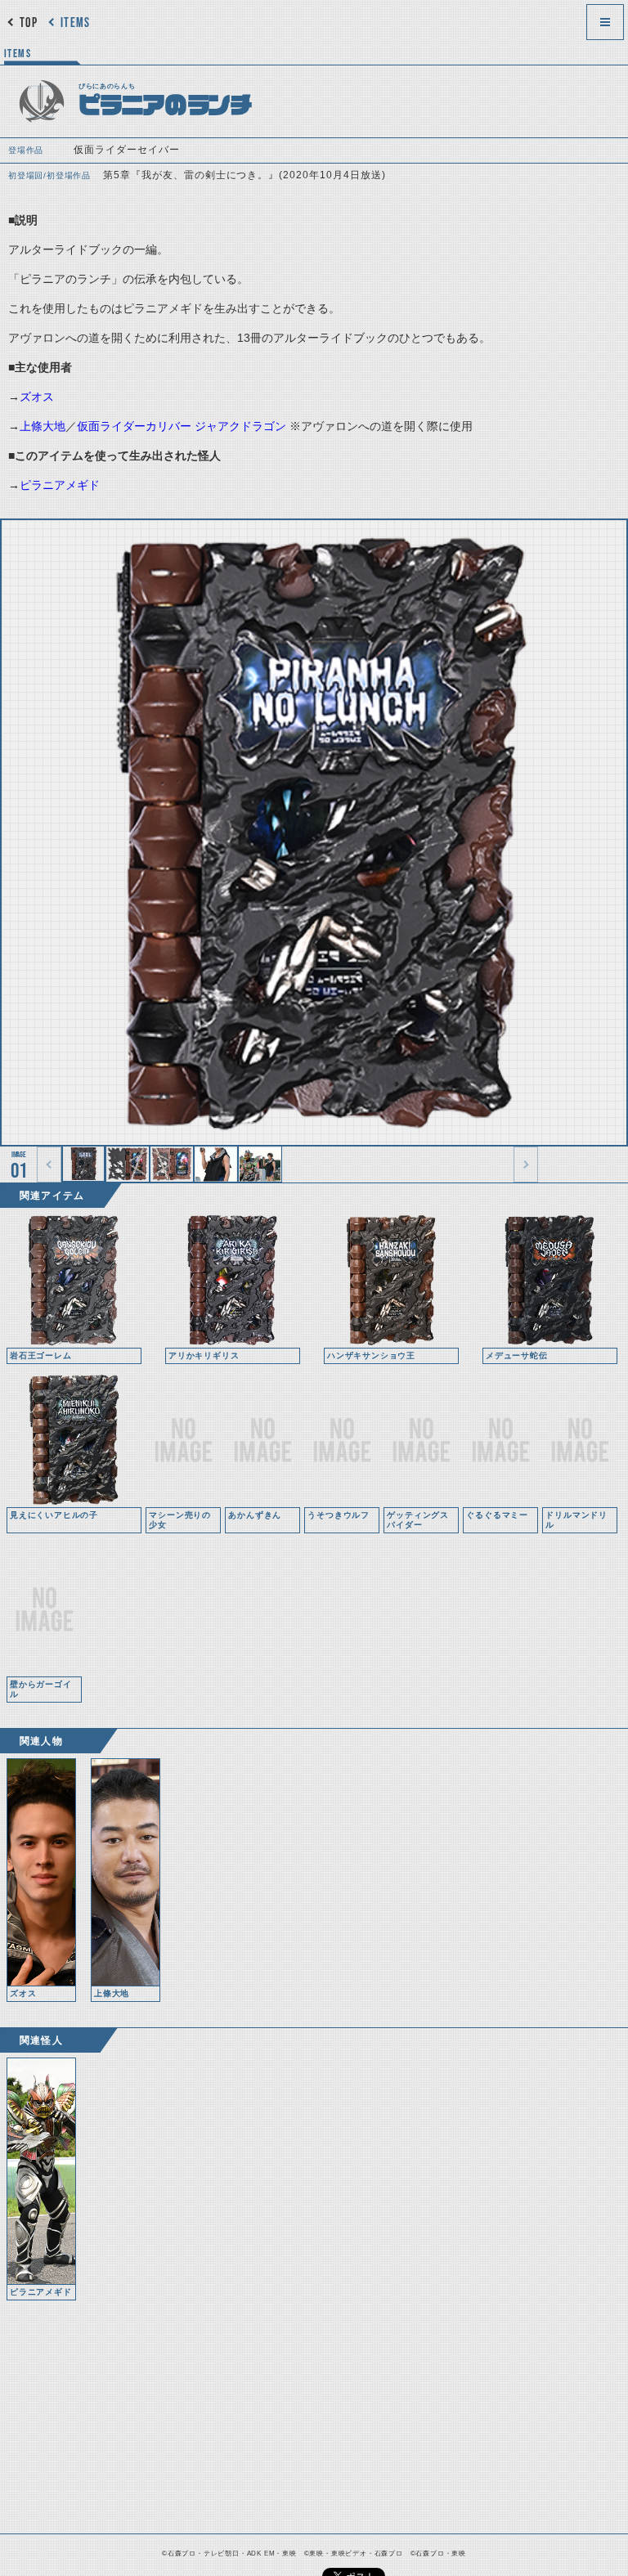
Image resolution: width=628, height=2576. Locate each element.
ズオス (37, 397)
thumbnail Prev (49, 1165)
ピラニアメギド (60, 485)
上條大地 (43, 426)
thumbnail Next (526, 1165)
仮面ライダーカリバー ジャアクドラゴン (182, 426)
